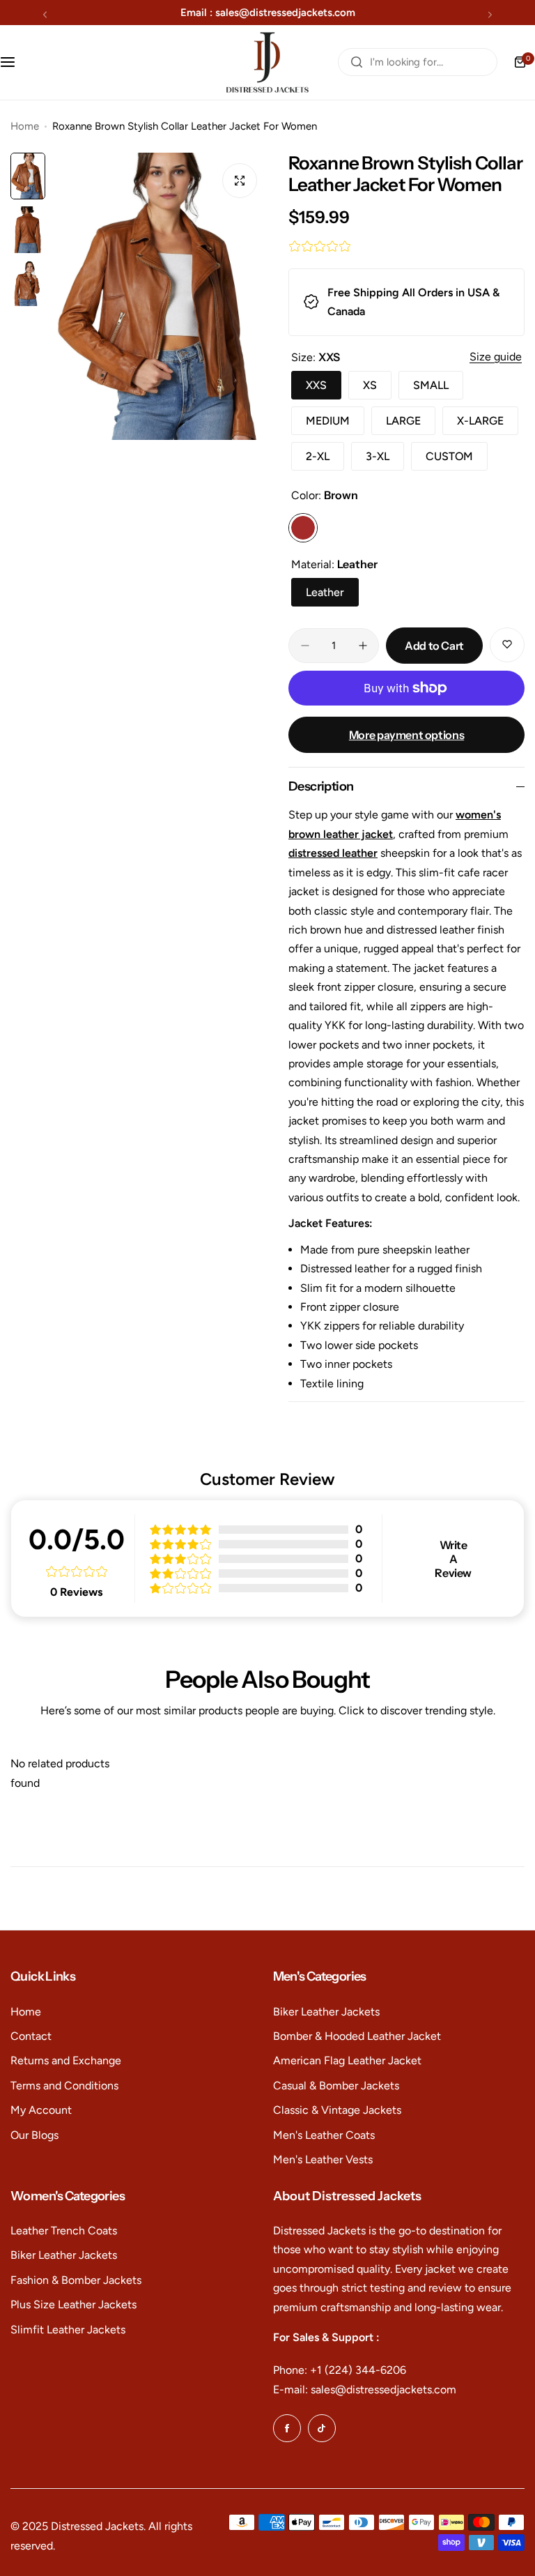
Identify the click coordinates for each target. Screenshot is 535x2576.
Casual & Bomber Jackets (336, 2086)
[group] (160, 296)
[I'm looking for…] (357, 62)
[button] (45, 14)
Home (25, 126)
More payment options (406, 735)
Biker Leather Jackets (326, 2012)
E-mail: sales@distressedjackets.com (365, 2390)
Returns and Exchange (66, 2060)
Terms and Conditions (64, 2086)
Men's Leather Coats (324, 2135)
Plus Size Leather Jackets (73, 2304)
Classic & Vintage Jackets (337, 2110)
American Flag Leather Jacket (347, 2060)
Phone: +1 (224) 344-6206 (340, 2370)
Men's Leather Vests (323, 2159)
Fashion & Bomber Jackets (76, 2280)
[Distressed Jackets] (267, 62)
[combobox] (418, 62)
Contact (31, 2036)
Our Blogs (34, 2135)
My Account (41, 2110)
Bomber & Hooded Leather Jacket (357, 2036)
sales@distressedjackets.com (285, 13)
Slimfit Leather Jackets (68, 2330)
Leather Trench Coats (64, 2231)
